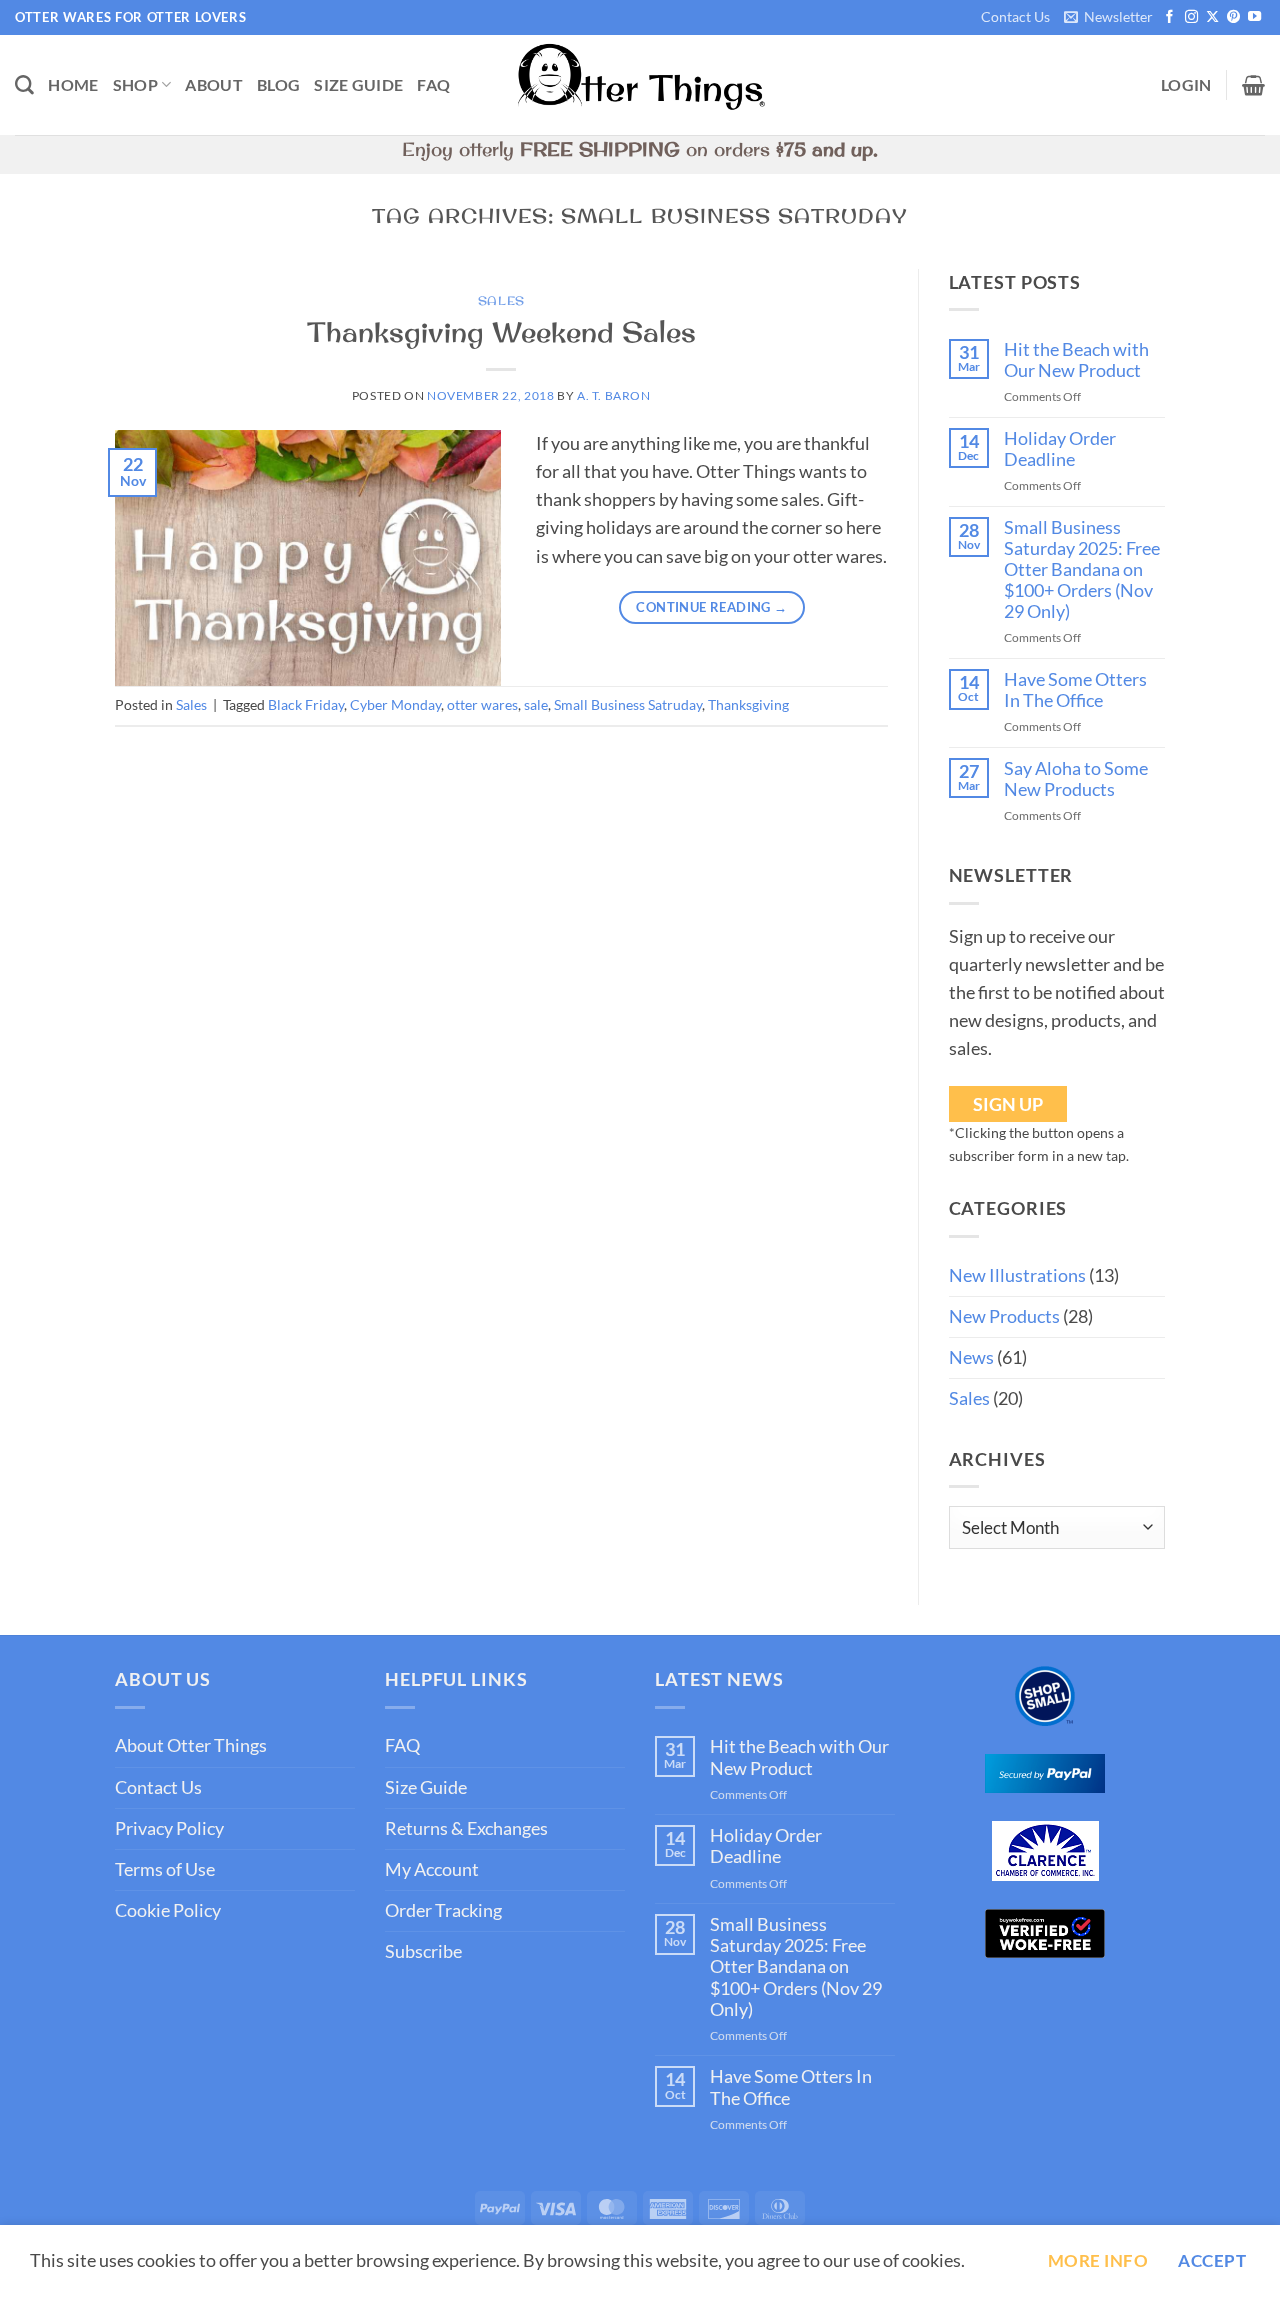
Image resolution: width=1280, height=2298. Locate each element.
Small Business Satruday (628, 704)
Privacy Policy (169, 1828)
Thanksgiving (748, 704)
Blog (278, 84)
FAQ (433, 84)
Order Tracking (443, 1910)
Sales (501, 300)
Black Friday (306, 704)
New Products (1004, 1316)
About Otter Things (191, 1745)
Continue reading (711, 607)
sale (536, 704)
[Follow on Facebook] (1169, 17)
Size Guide (358, 84)
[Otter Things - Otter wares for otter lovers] (640, 85)
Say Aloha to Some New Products (1076, 779)
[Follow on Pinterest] (1233, 17)
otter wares (482, 704)
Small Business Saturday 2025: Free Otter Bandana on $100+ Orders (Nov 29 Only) (1082, 569)
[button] (1108, 17)
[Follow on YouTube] (1254, 17)
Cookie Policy (168, 1910)
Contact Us (1015, 16)
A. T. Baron (614, 395)
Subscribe (423, 1951)
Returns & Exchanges (466, 1828)
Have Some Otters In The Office (1075, 690)
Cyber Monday (395, 704)
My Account (432, 1869)
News (971, 1357)
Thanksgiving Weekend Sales (501, 331)
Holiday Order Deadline (1060, 449)
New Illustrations (1017, 1275)
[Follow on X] (1212, 17)
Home (73, 84)
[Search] (24, 85)
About (214, 84)
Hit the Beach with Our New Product (1076, 360)
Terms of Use (165, 1869)
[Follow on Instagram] (1191, 17)
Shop (135, 84)
